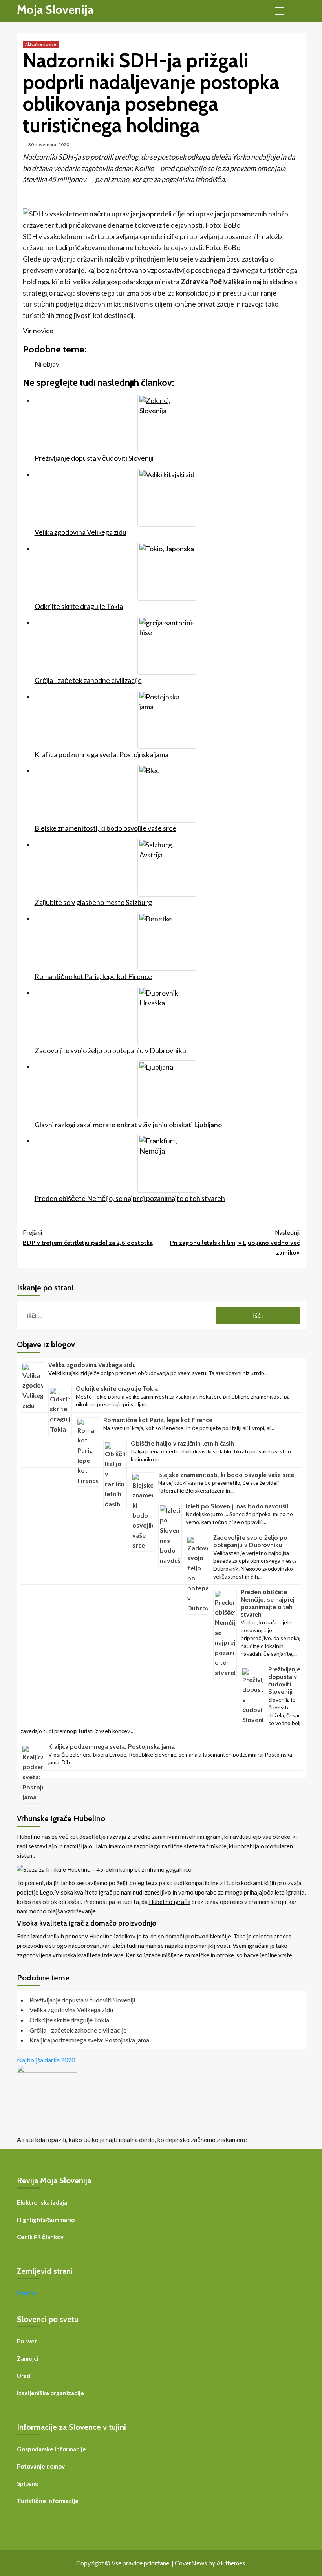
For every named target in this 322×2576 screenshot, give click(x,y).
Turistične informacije (48, 2501)
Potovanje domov (41, 2466)
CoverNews (191, 2563)
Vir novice (38, 331)
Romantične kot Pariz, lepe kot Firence (158, 1420)
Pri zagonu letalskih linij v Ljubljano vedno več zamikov (235, 1243)
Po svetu (29, 2341)
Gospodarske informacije (51, 2449)
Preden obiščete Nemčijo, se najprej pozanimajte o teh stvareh (268, 1603)
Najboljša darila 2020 (46, 2060)
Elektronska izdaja (42, 2202)
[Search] (297, 10)
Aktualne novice (41, 44)
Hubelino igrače (170, 1902)
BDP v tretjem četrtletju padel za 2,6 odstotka (88, 1238)
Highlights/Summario (46, 2220)
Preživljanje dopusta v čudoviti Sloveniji (284, 1680)
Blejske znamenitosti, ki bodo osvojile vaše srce (226, 1475)
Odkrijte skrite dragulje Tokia (117, 1389)
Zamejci (28, 2358)
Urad (24, 2376)
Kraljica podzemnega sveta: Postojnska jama (112, 1747)
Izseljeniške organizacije (50, 2393)
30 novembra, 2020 (49, 144)
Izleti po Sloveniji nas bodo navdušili (238, 1506)
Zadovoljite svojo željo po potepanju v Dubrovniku (250, 1541)
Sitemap (27, 2293)
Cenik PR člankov (40, 2237)
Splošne (28, 2483)
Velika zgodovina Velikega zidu (92, 1365)
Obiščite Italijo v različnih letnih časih (182, 1443)
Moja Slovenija (55, 10)
